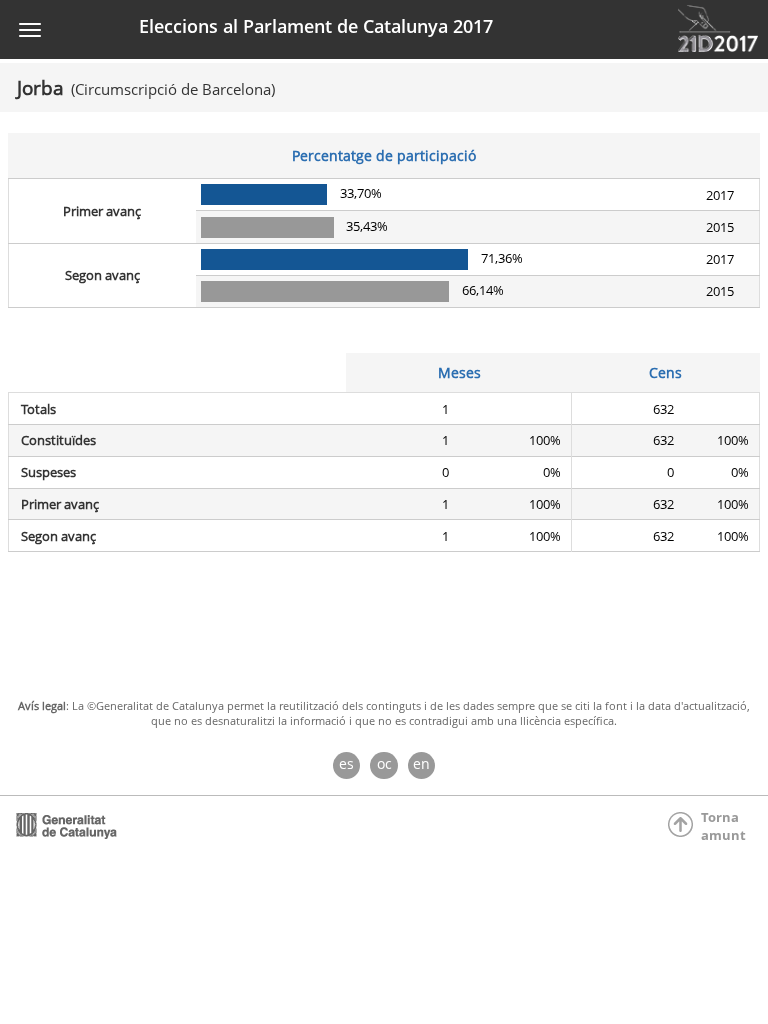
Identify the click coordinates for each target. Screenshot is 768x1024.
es (346, 763)
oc (384, 763)
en (421, 763)
